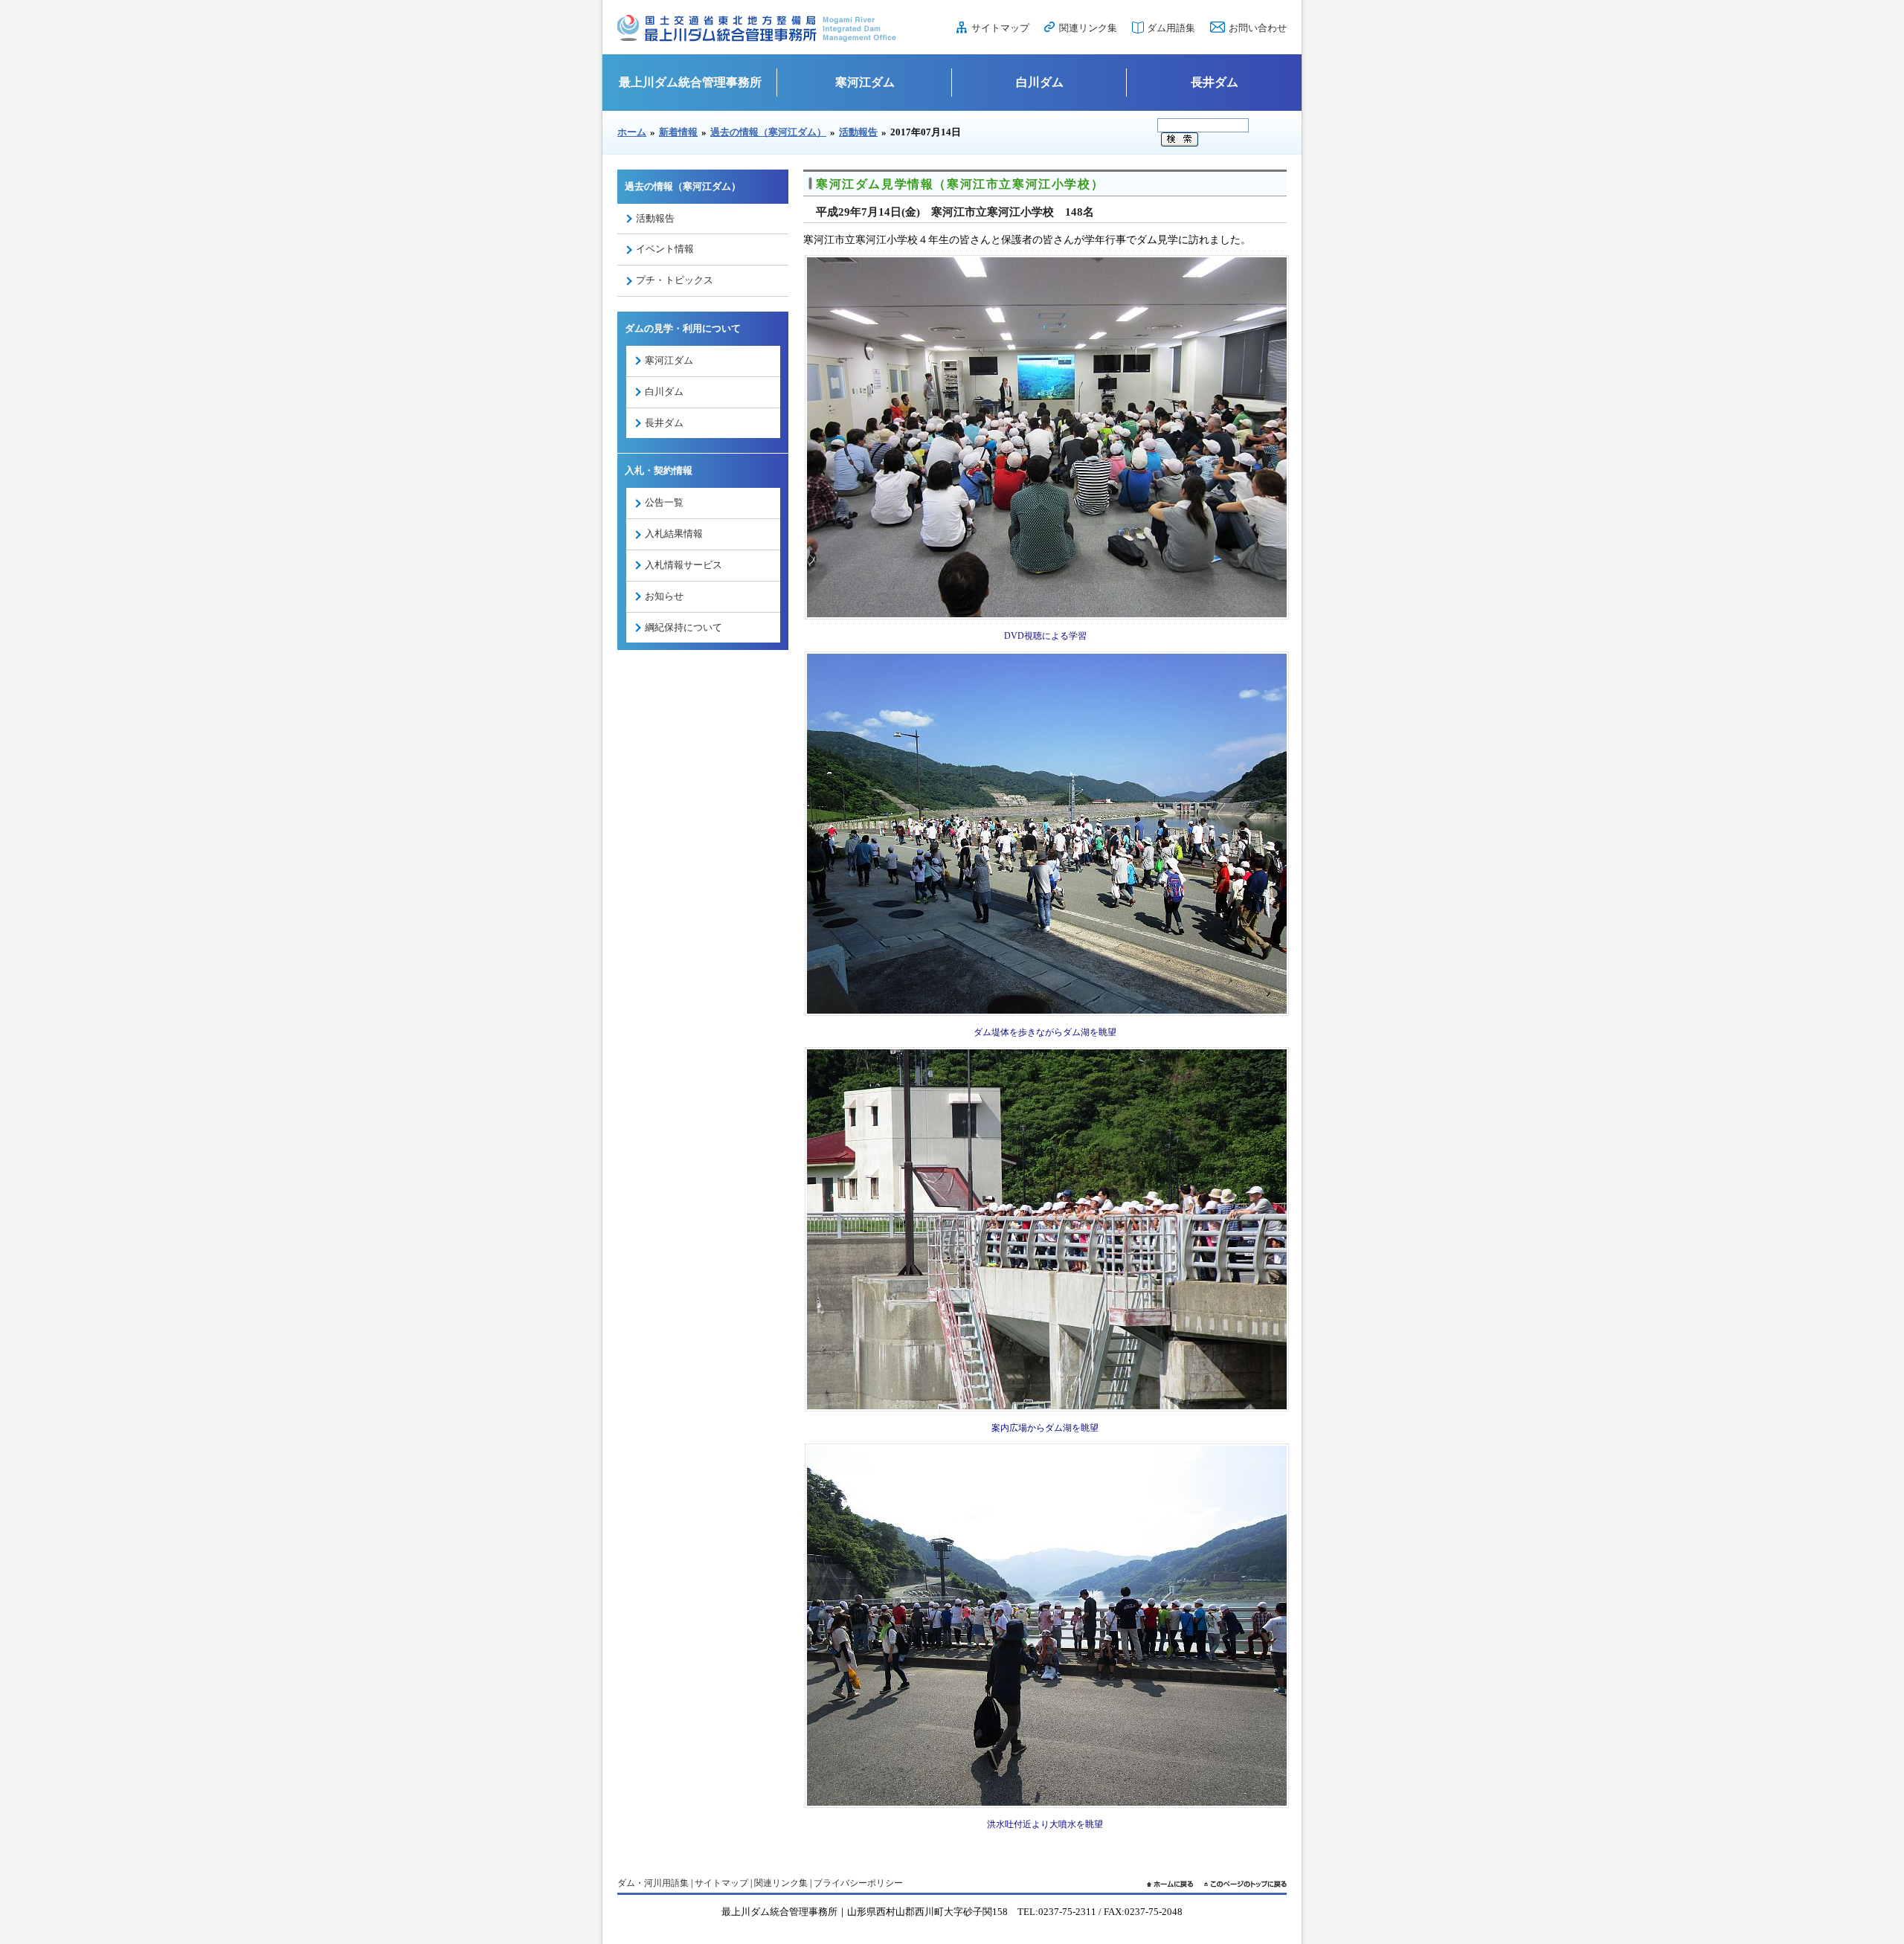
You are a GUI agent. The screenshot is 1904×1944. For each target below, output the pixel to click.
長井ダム (1215, 82)
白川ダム (1040, 82)
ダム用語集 (1171, 28)
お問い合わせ (1258, 28)
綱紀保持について (684, 627)
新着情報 (678, 132)
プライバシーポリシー (858, 1883)
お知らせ (664, 596)
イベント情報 (665, 249)
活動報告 (858, 132)
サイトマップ (1000, 28)
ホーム (632, 132)
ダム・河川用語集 (653, 1883)
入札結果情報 (674, 534)
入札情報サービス (684, 565)
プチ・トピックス (675, 280)
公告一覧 (664, 502)
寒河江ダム (865, 82)
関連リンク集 (1088, 28)
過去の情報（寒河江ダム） (768, 132)
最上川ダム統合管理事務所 (690, 82)
